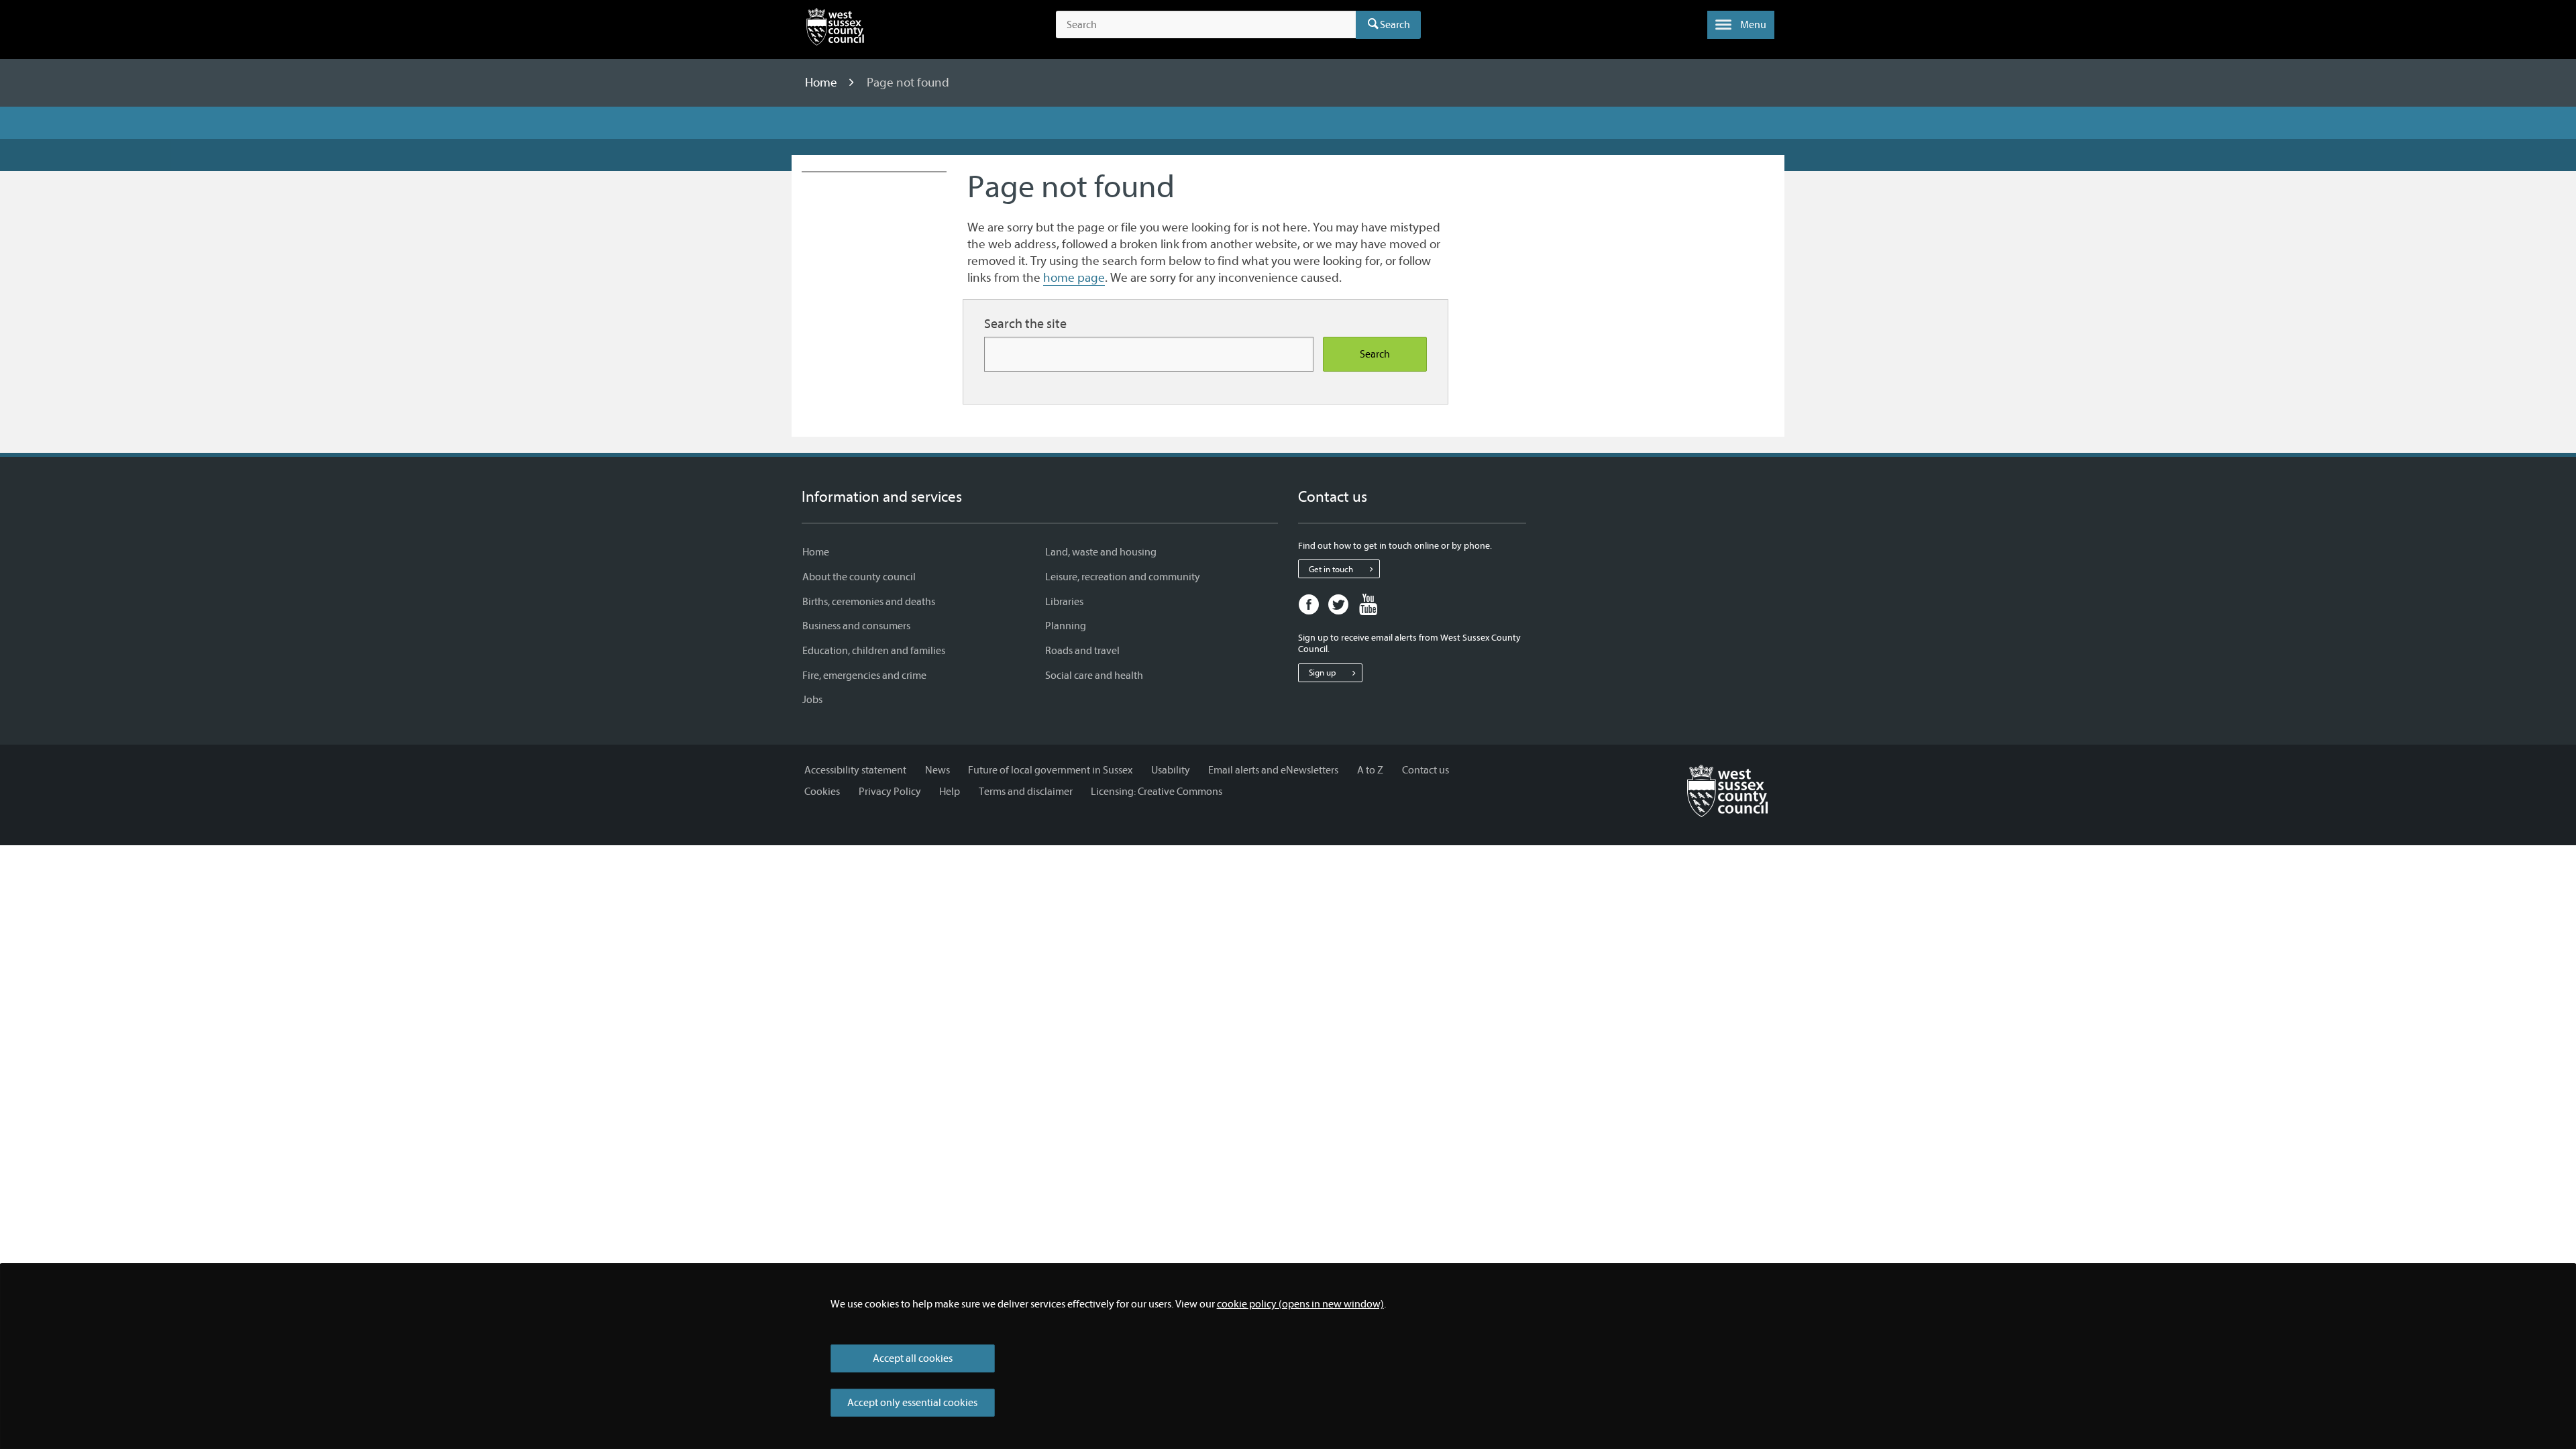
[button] (1741, 25)
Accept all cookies (913, 1358)
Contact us (1426, 770)
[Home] (835, 30)
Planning (1066, 626)
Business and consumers (856, 626)
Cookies (822, 792)
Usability (1171, 770)
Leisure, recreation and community (1123, 577)
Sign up (1322, 673)
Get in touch (1331, 569)
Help (950, 792)
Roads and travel (1082, 651)
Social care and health (1094, 676)
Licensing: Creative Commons (1157, 792)
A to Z (1370, 770)
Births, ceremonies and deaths (869, 602)
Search (1395, 25)
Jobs (812, 700)
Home (822, 83)
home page (1074, 278)
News (937, 770)
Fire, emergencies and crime (864, 676)
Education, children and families (874, 651)
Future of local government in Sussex (1050, 770)
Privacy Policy (890, 792)
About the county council (859, 577)
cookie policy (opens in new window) (1300, 1304)
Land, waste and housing (1101, 552)
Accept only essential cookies (912, 1403)
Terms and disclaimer (1026, 792)
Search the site (1025, 324)
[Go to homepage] (1727, 790)
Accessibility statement (855, 770)
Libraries (1064, 602)
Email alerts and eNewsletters (1273, 770)
